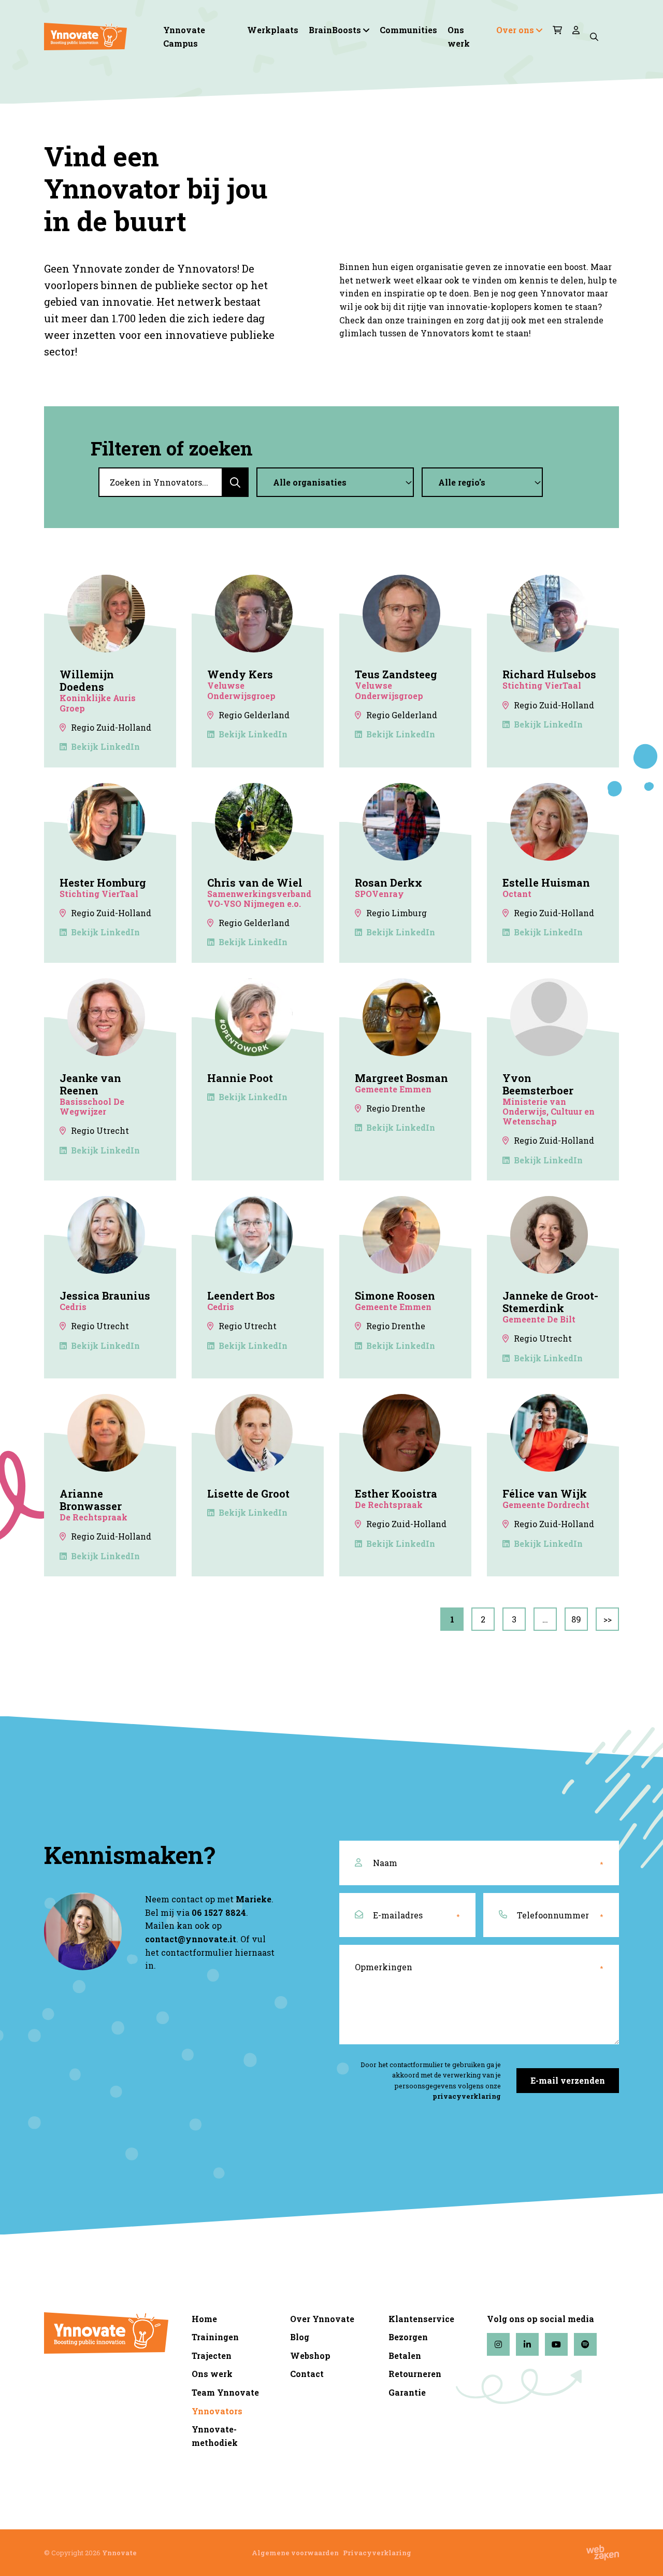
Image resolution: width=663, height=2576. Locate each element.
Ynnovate (119, 2553)
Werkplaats (273, 30)
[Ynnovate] (85, 37)
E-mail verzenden (568, 2080)
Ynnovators (217, 2411)
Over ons (515, 30)
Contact (307, 2374)
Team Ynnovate (225, 2392)
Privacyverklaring (377, 2553)
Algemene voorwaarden (295, 2553)
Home (204, 2319)
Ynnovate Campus (184, 37)
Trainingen (215, 2337)
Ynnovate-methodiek (215, 2436)
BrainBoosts (335, 30)
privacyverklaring (467, 2096)
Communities (408, 30)
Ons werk (459, 37)
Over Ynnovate (322, 2319)
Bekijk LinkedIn (105, 746)
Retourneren (415, 2374)
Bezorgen (408, 2337)
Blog (300, 2337)
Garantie (407, 2392)
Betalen (405, 2356)
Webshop (310, 2356)
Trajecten (212, 2356)
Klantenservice (421, 2319)
